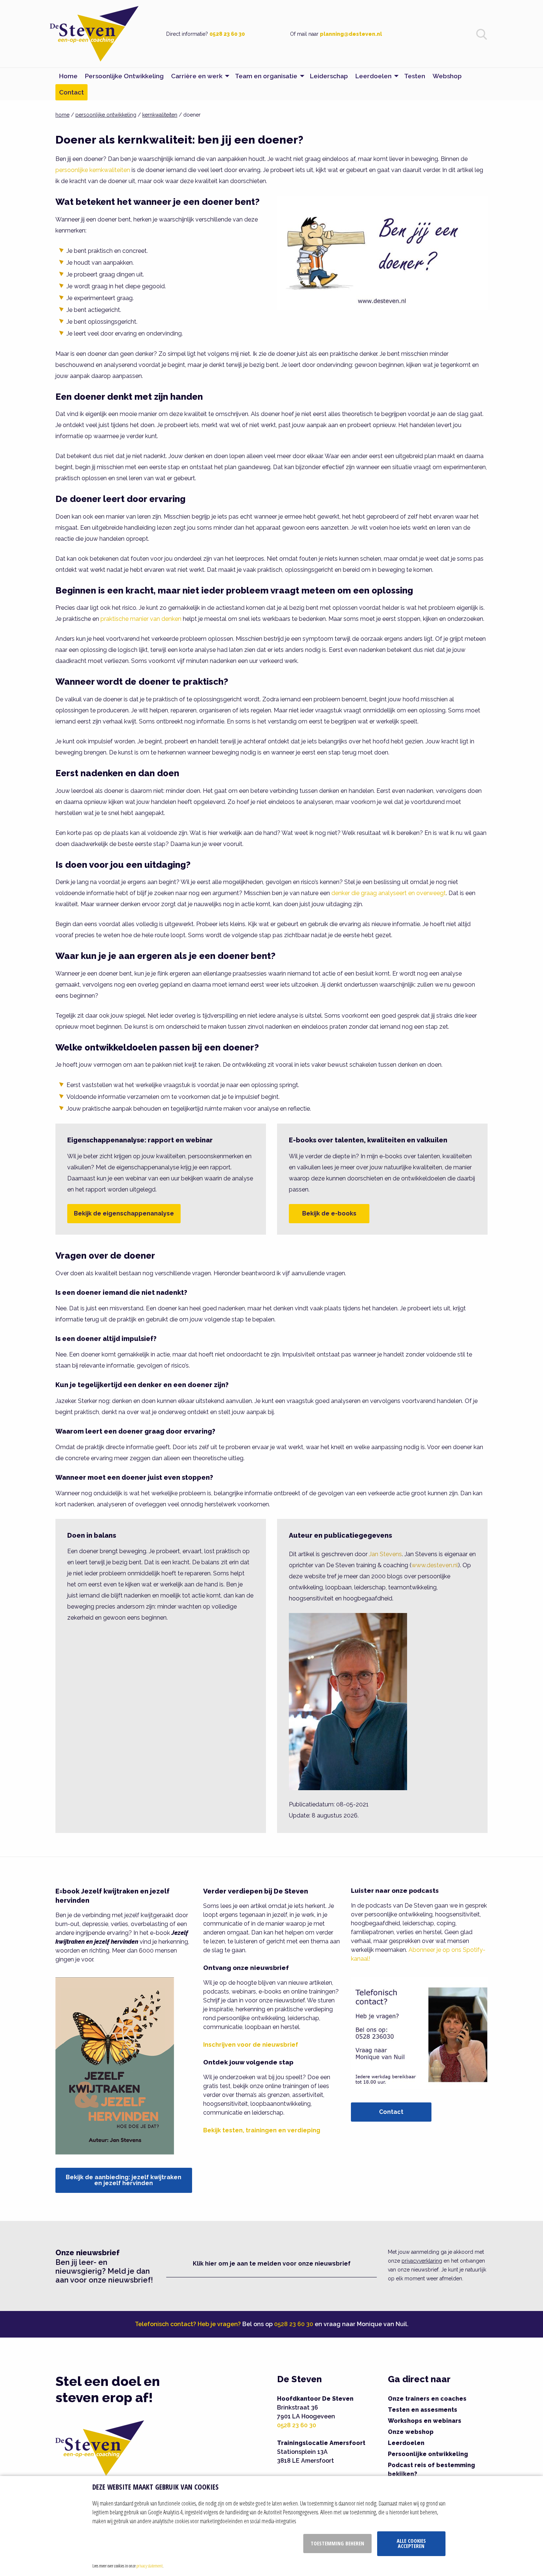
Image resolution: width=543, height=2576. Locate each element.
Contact (391, 2112)
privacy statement (149, 2566)
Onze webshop (411, 2432)
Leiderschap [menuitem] (329, 76)
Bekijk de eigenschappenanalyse (124, 1213)
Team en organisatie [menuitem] (266, 76)
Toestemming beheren (337, 2543)
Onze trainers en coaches (427, 2399)
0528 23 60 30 (227, 34)
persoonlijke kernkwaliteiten (93, 170)
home (62, 115)
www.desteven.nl (435, 1565)
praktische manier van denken (141, 619)
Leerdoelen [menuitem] (373, 76)
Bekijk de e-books (329, 1213)
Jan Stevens (385, 1554)
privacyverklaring (422, 2261)
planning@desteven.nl (351, 34)
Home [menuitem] (68, 76)
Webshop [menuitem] (447, 76)
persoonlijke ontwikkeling (106, 115)
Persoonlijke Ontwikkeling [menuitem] (124, 76)
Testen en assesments (423, 2410)
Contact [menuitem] (71, 92)
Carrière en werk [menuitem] (197, 76)
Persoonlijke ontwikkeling (428, 2454)
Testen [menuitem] (415, 76)
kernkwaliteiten (160, 115)
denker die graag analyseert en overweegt (389, 893)
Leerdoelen (406, 2443)
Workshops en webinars (425, 2421)
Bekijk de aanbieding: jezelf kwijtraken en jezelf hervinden (124, 2180)
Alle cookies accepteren (411, 2543)
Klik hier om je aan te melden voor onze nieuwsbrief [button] (272, 2264)
